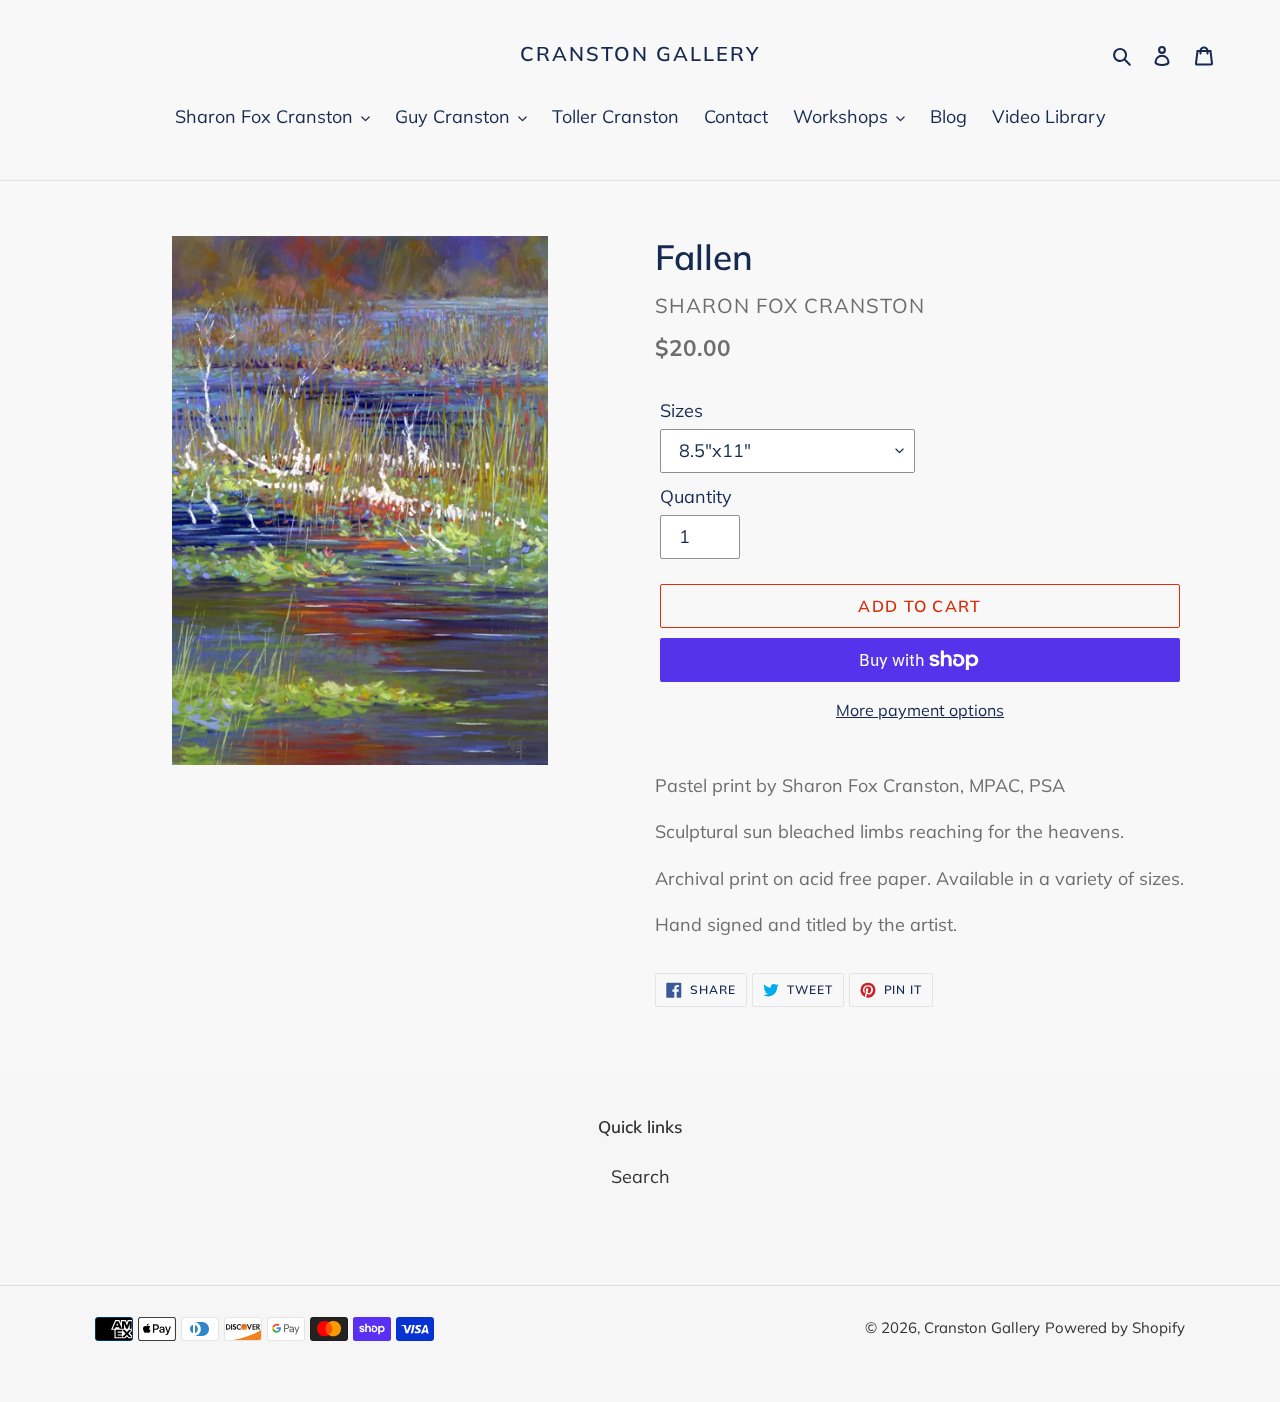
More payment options (920, 710)
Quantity (696, 496)
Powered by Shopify (1115, 1327)
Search (640, 1176)
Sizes (681, 410)
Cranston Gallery (640, 54)
